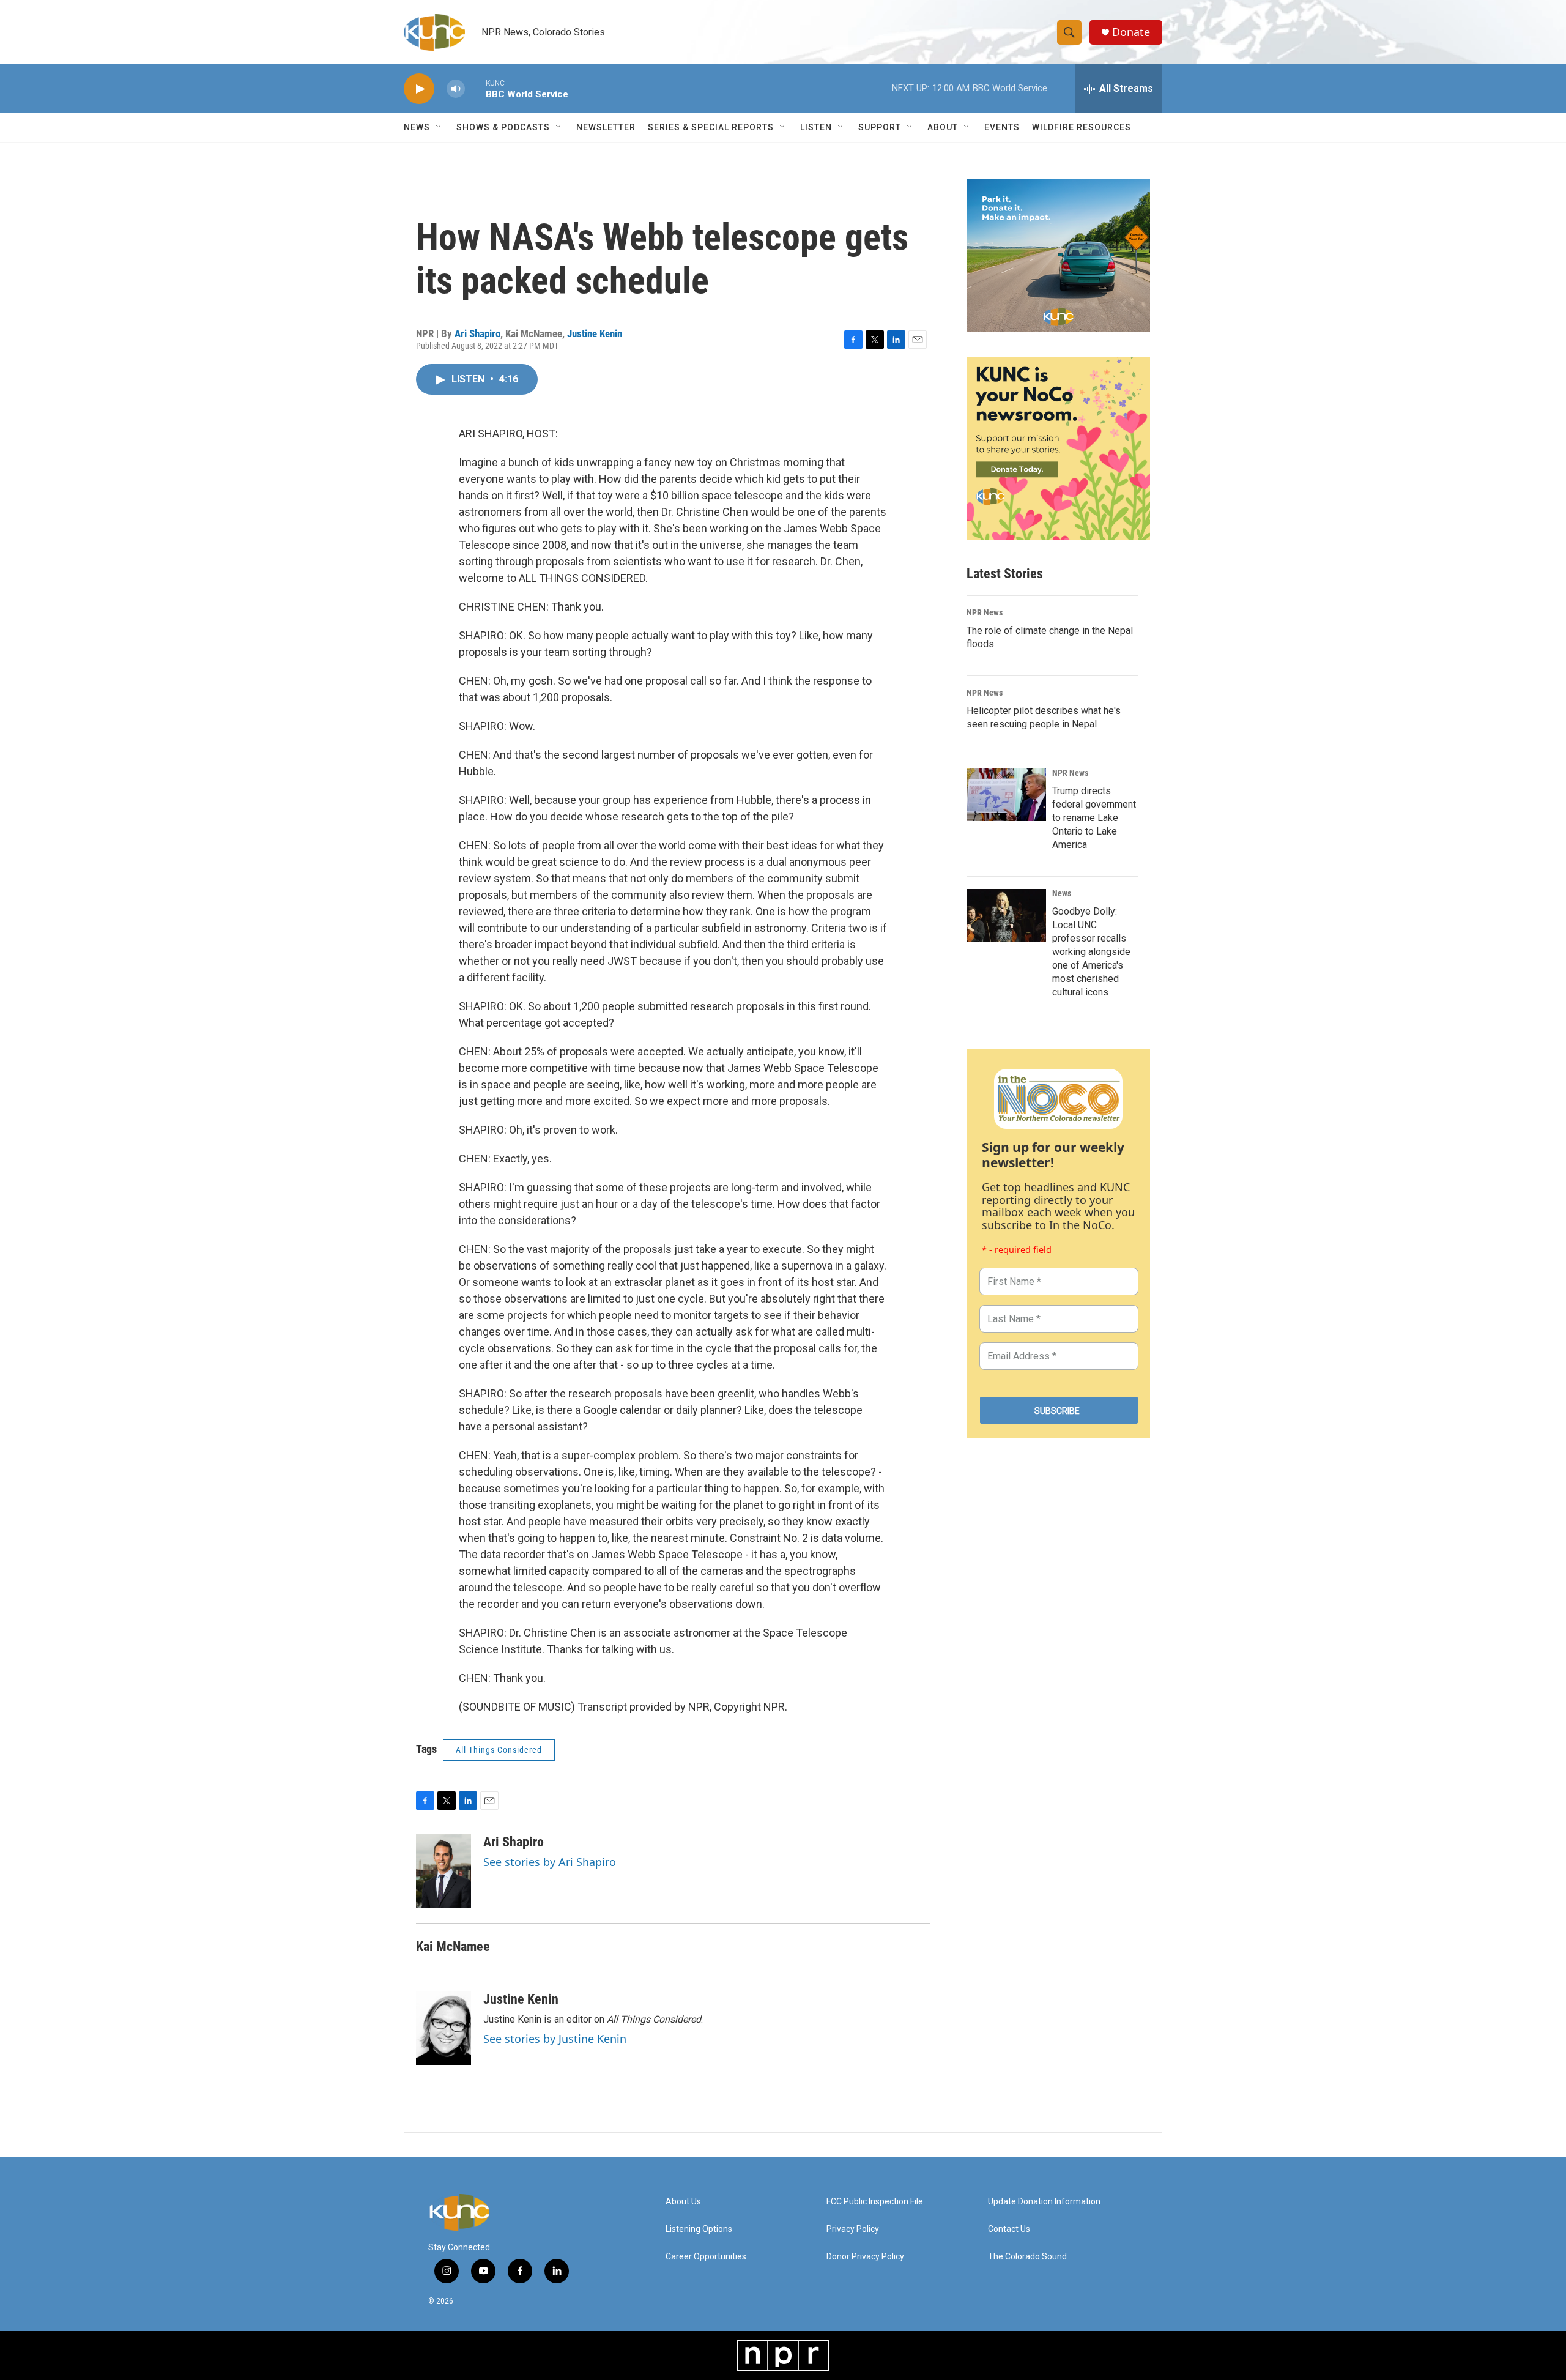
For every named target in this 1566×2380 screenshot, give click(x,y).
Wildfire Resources (1082, 127)
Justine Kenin (595, 333)
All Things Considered (499, 1750)
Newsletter (606, 127)
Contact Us (1009, 2229)
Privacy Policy (853, 2229)
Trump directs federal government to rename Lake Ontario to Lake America (1094, 818)
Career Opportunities (706, 2257)
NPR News (985, 612)
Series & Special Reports (711, 127)
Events (1002, 127)
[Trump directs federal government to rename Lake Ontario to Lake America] (1006, 795)
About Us (683, 2202)
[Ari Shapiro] (443, 1871)
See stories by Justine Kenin (555, 2039)
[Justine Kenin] (443, 2028)
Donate (1131, 32)
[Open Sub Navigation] (439, 127)
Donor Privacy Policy (865, 2257)
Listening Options (699, 2229)
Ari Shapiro (477, 333)
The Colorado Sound (1027, 2257)
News (1062, 893)
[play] (419, 89)
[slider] (475, 88)
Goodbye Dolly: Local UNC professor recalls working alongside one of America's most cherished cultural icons (1091, 952)
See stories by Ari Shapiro (550, 1862)
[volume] (456, 89)
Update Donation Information (1044, 2202)
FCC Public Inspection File (875, 2202)
